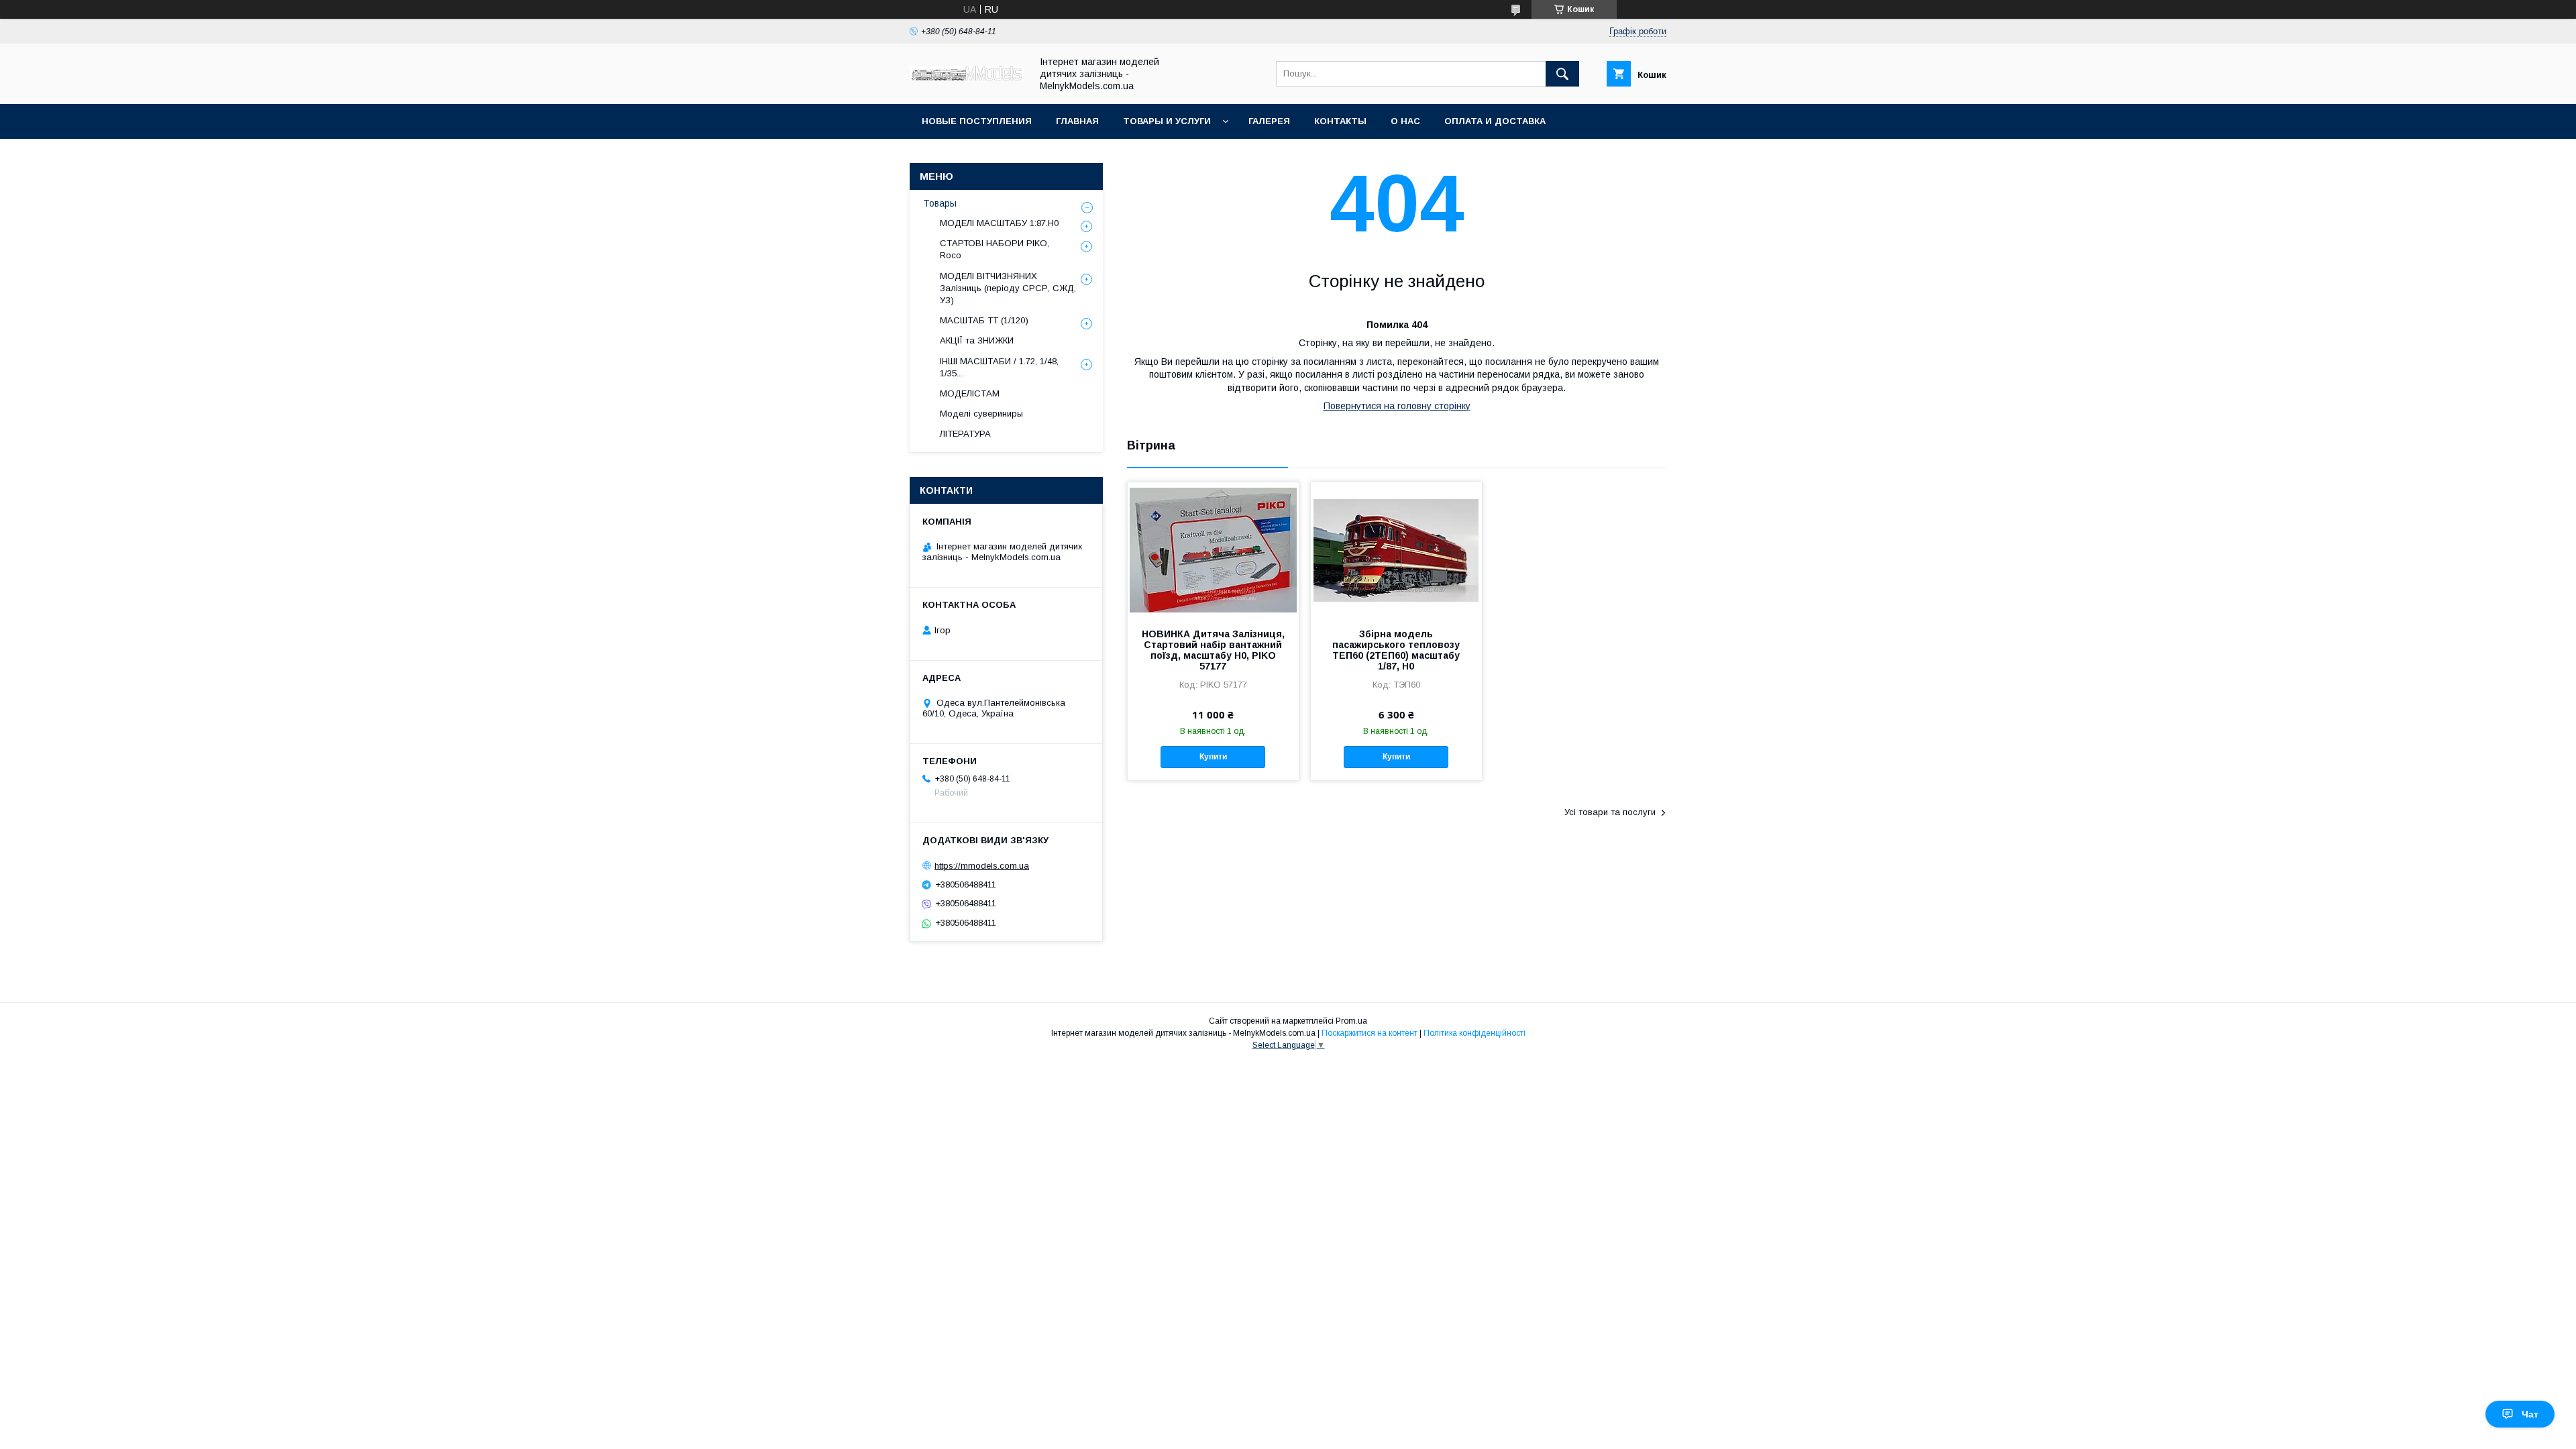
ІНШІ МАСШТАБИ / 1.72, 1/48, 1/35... (999, 367)
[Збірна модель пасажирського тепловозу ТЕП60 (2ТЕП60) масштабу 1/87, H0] (1396, 549)
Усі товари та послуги (1610, 812)
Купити (1213, 757)
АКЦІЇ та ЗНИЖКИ (977, 340)
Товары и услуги (1167, 121)
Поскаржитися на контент (1370, 1033)
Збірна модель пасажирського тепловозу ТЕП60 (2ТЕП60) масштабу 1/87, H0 (1396, 650)
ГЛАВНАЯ (1077, 121)
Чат (2530, 1414)
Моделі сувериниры (981, 414)
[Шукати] (1562, 74)
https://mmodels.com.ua (982, 866)
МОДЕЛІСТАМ (970, 393)
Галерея (1269, 121)
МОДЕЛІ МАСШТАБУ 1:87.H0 (999, 223)
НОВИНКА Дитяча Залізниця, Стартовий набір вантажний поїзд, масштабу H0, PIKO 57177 (1213, 650)
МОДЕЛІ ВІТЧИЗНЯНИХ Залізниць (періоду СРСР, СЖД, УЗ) (1008, 288)
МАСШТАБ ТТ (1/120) (984, 320)
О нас (1405, 121)
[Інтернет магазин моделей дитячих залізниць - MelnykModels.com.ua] (967, 77)
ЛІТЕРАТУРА (965, 434)
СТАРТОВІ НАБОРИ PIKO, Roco (995, 249)
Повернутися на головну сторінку (1397, 406)
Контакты (1340, 121)
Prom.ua (1351, 1021)
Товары (940, 203)
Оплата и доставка (1495, 121)
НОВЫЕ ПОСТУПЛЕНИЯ (977, 121)
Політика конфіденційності (1474, 1033)
